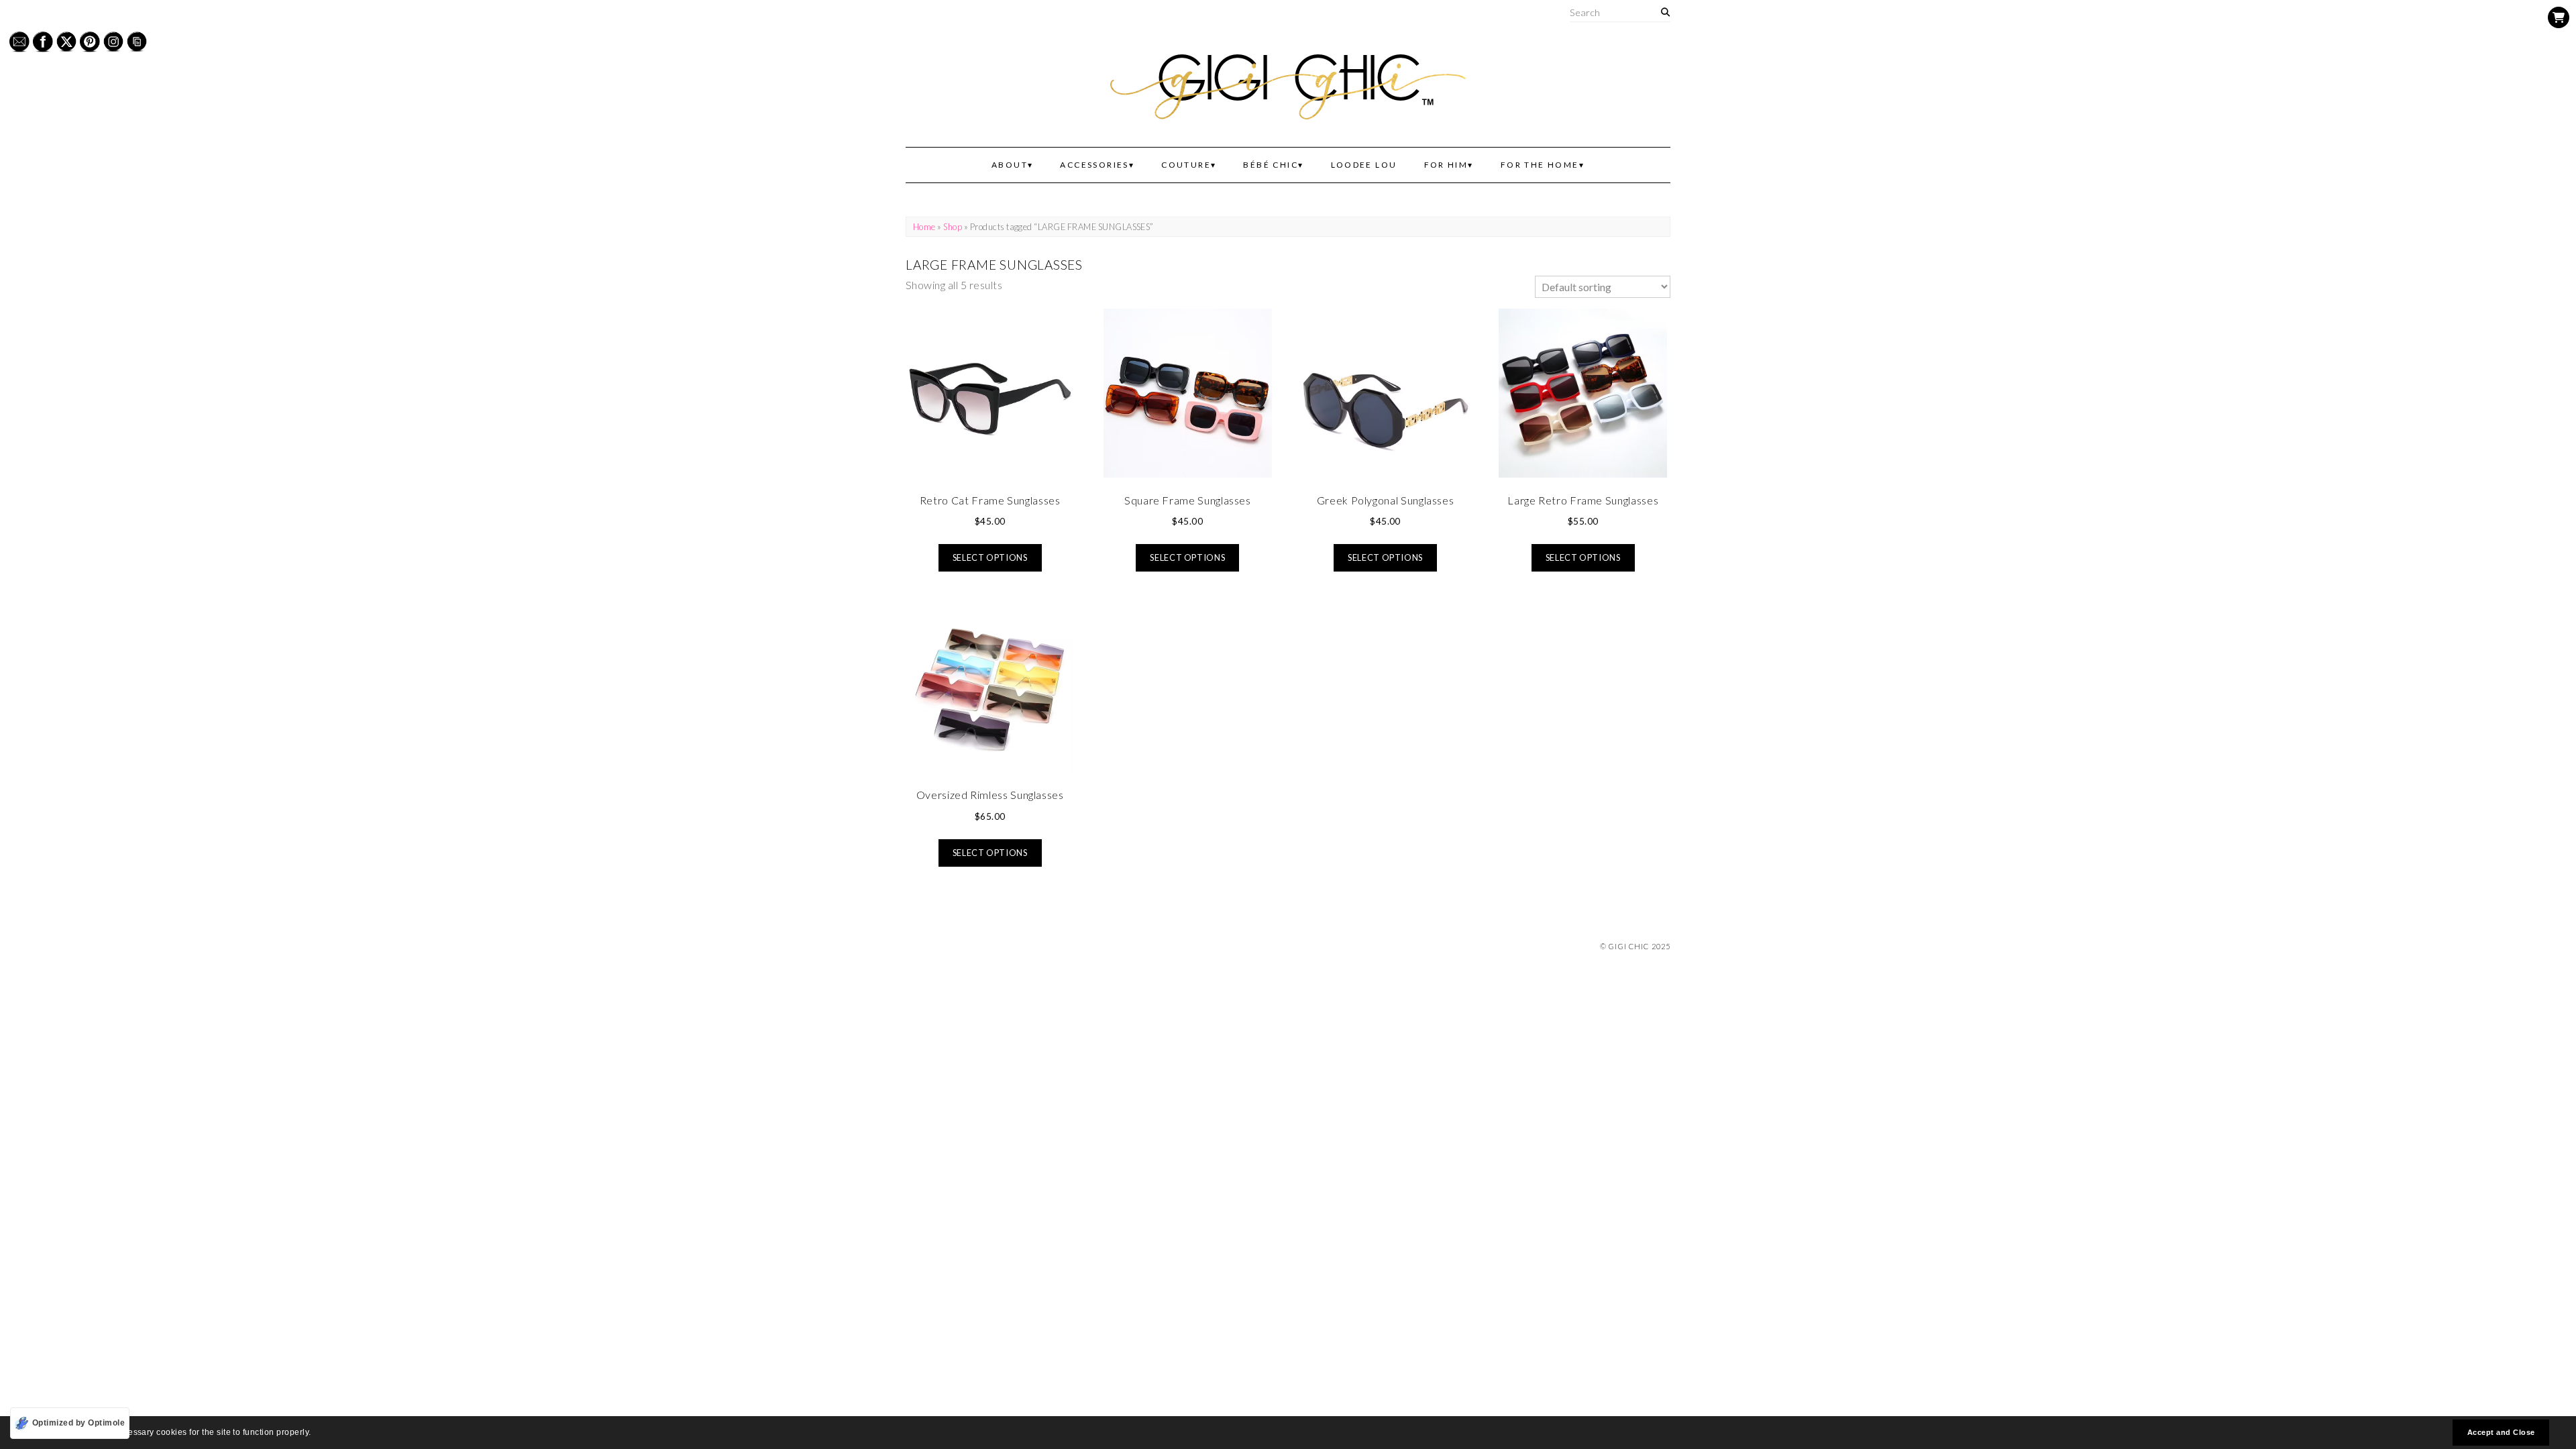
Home (924, 227)
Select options (990, 557)
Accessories (1094, 165)
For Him (1446, 165)
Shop (953, 227)
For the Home (1540, 165)
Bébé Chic (1271, 165)
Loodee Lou (1364, 165)
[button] (315, 1434)
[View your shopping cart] (2559, 17)
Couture (1186, 165)
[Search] (1665, 12)
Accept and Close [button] (2501, 1432)
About (1010, 165)
